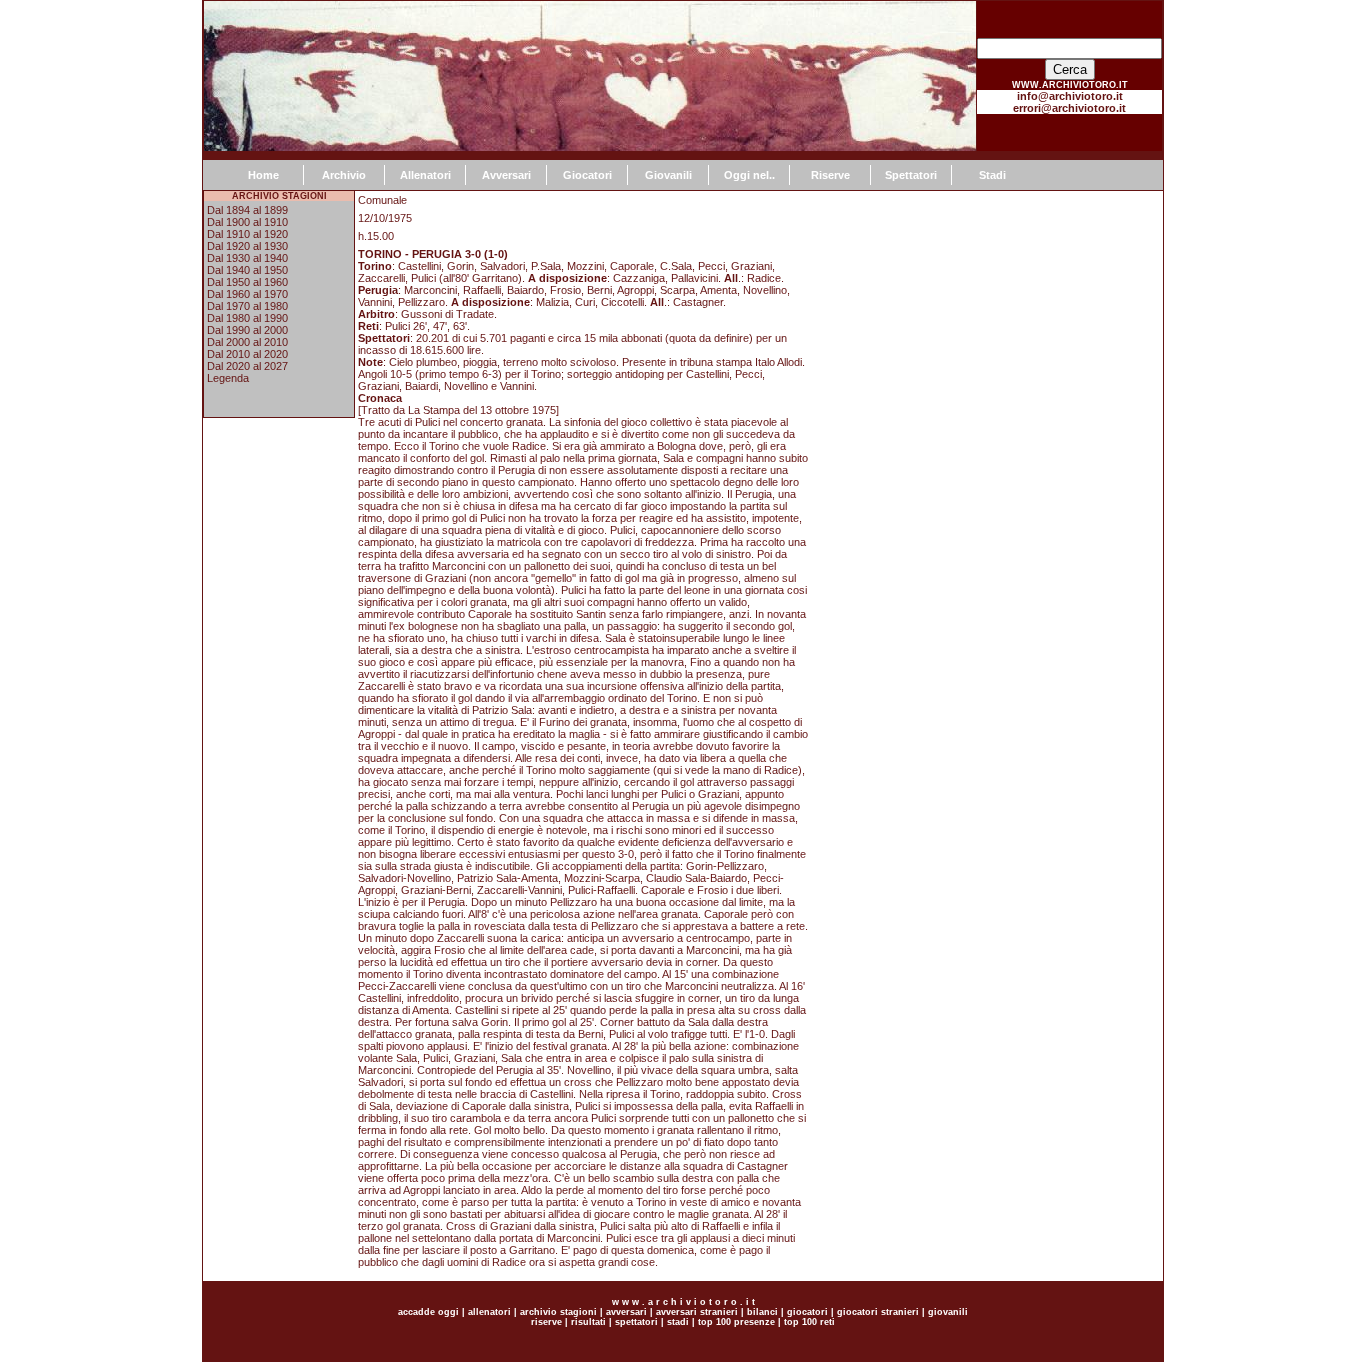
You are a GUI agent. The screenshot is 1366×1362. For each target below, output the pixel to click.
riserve (546, 1322)
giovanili (948, 1312)
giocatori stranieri (878, 1312)
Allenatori (425, 175)
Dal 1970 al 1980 (247, 306)
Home (263, 175)
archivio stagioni (557, 1312)
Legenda (228, 378)
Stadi (992, 175)
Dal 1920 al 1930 (247, 246)
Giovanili (668, 175)
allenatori (489, 1312)
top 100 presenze (736, 1322)
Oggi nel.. (749, 175)
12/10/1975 (385, 218)
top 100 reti (809, 1322)
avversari (626, 1312)
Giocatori (587, 175)
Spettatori (911, 175)
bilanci (762, 1312)
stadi (678, 1322)
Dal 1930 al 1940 (247, 258)
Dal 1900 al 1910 (247, 222)
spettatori (636, 1322)
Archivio (344, 175)
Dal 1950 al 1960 (247, 282)
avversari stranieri (697, 1312)
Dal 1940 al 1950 (247, 270)
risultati (587, 1322)
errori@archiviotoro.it (1069, 108)
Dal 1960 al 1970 (247, 294)
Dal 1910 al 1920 (247, 234)
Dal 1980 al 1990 (247, 318)
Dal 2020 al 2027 (247, 366)
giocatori (807, 1312)
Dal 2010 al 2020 (247, 354)
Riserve (830, 175)
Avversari (506, 175)
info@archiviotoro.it (1070, 96)
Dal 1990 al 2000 (247, 330)
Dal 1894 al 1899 (247, 210)
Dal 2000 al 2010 (247, 342)
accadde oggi (428, 1312)
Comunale (382, 200)
